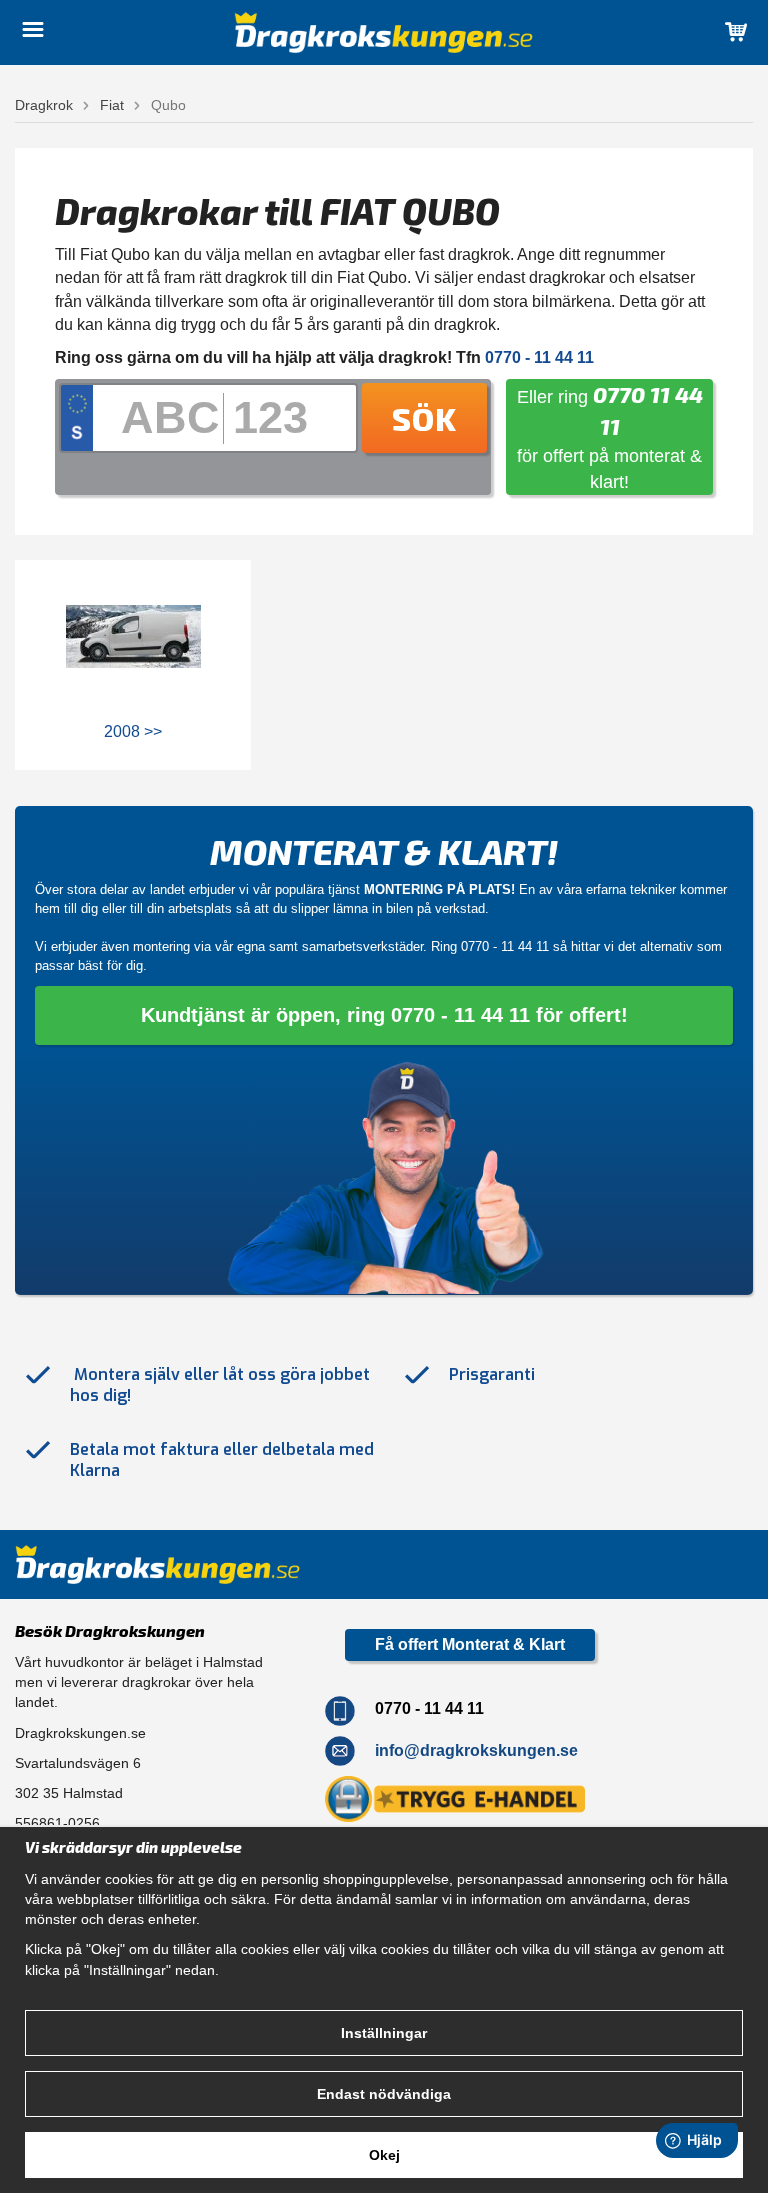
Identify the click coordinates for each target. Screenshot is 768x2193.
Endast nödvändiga (384, 2094)
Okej (384, 2155)
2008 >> (133, 731)
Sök (424, 418)
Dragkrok (44, 105)
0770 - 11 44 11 (505, 946)
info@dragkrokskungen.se (476, 1750)
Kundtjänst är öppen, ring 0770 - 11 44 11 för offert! (384, 1015)
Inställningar (384, 2033)
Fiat (112, 105)
